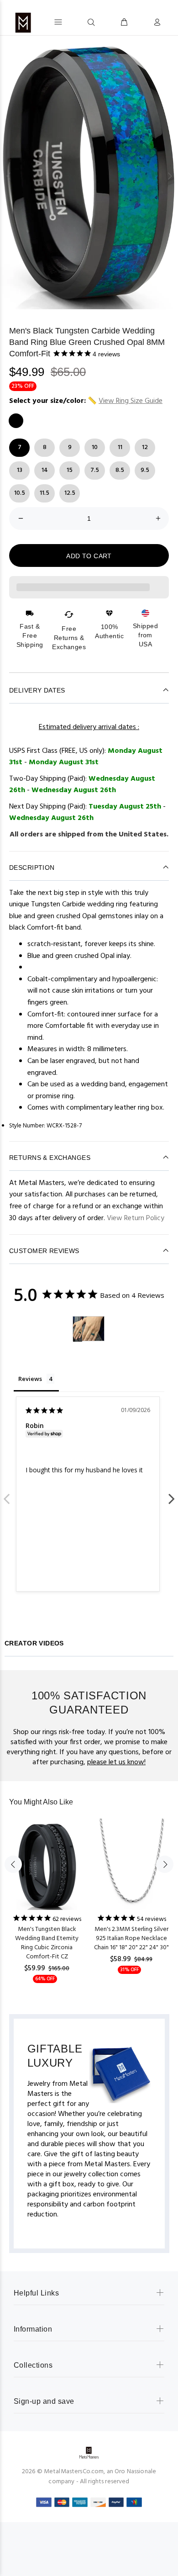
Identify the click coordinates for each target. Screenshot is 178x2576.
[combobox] (74, 22)
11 (120, 447)
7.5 (95, 470)
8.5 (120, 470)
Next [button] (169, 176)
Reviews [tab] (30, 1379)
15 (70, 470)
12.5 (70, 493)
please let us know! (116, 1762)
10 (95, 447)
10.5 (20, 493)
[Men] (78, 1329)
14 (45, 470)
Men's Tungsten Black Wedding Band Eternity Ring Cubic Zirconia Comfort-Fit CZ (47, 1943)
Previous (7, 1494)
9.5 (145, 470)
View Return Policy (136, 1218)
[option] (89, 176)
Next (171, 1494)
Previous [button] (9, 176)
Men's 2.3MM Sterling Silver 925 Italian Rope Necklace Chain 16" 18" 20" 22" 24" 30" (131, 1939)
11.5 (44, 493)
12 (145, 447)
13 (20, 470)
